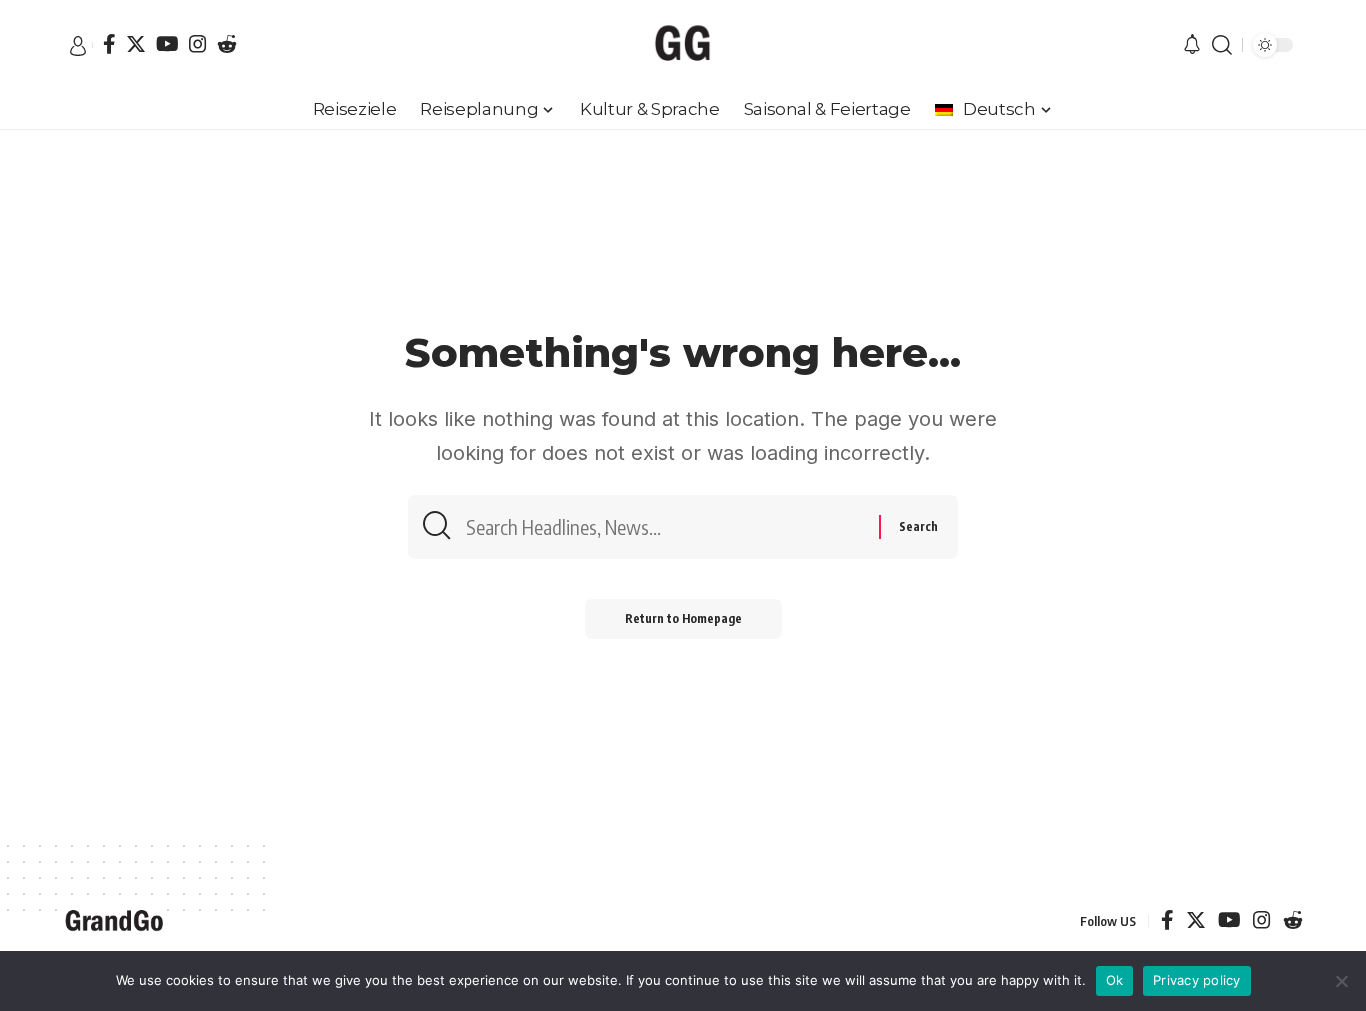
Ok (1115, 980)
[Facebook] (109, 44)
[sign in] (78, 46)
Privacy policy (1197, 980)
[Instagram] (198, 44)
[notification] (1192, 45)
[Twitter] (136, 44)
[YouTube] (167, 44)
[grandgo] (683, 45)
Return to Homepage (683, 618)
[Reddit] (227, 44)
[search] (1222, 45)
